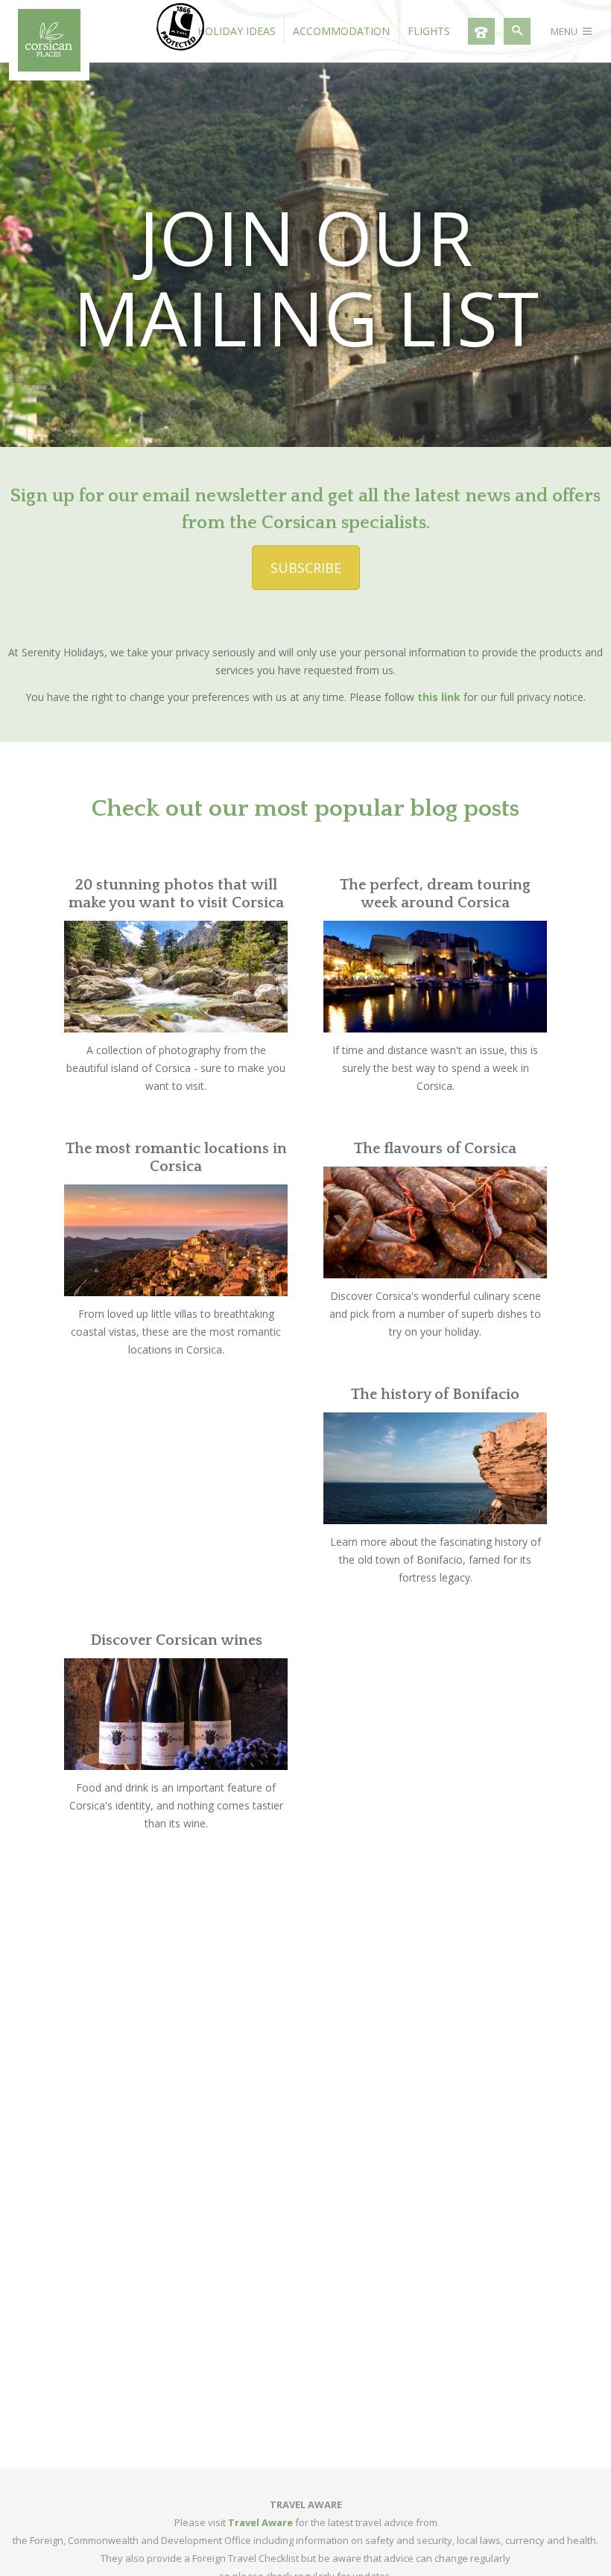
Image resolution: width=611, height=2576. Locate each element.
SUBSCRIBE (306, 568)
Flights (429, 31)
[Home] (49, 67)
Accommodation (341, 31)
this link (439, 697)
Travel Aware (260, 2522)
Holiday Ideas (237, 31)
